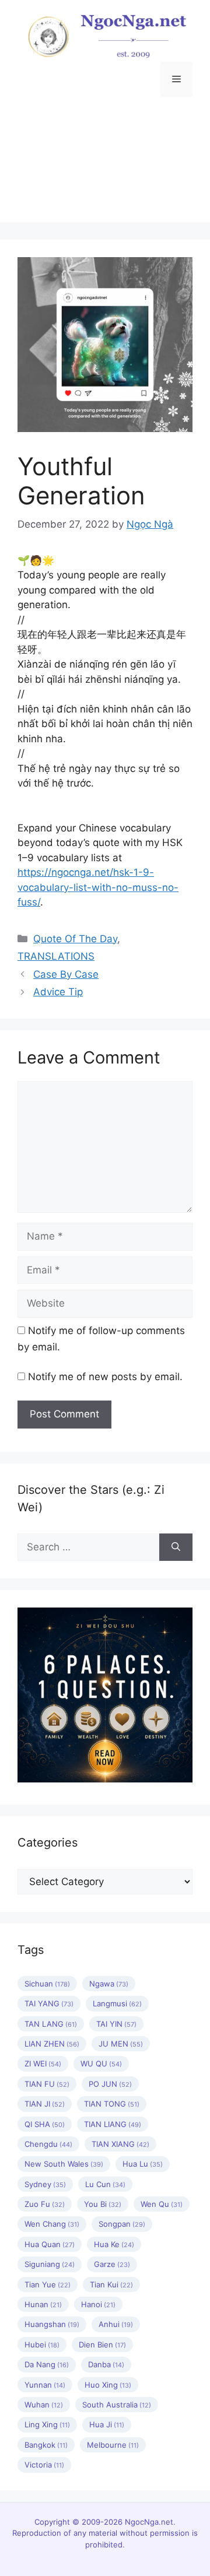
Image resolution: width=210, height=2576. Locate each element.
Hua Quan (50, 2244)
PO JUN (110, 2084)
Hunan (43, 2304)
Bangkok (46, 2445)
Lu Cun (105, 2184)
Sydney (45, 2184)
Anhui (116, 2324)
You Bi (103, 2204)
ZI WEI (43, 2063)
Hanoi (98, 2304)
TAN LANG (51, 2024)
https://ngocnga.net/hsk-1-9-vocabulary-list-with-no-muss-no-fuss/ (98, 887)
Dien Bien (102, 2345)
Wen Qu (162, 2204)
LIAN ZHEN (52, 2044)
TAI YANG (49, 2003)
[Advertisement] (105, 168)
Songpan (122, 2224)
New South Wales (64, 2164)
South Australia (117, 2405)
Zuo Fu (45, 2204)
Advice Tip (58, 992)
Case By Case (66, 974)
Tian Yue (48, 2284)
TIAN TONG (112, 2104)
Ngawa (109, 1984)
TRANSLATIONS (56, 956)
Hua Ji (107, 2424)
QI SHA (45, 2124)
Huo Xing (108, 2385)
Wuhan (44, 2405)
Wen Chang (52, 2224)
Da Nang (47, 2364)
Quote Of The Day (75, 939)
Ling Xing (47, 2424)
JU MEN (121, 2044)
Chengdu (48, 2144)
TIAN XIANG (120, 2144)
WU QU (101, 2063)
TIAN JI (45, 2104)
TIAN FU (47, 2084)
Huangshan (52, 2324)
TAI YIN (116, 2024)
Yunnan (45, 2385)
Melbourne (113, 2445)
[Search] (176, 1547)
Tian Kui (111, 2284)
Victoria (44, 2465)
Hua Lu (143, 2164)
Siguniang (50, 2264)
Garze (112, 2264)
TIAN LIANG (113, 2124)
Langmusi (117, 2003)
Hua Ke (114, 2244)
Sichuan (47, 1984)
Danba (106, 2364)
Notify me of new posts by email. (105, 1377)
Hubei (42, 2345)
